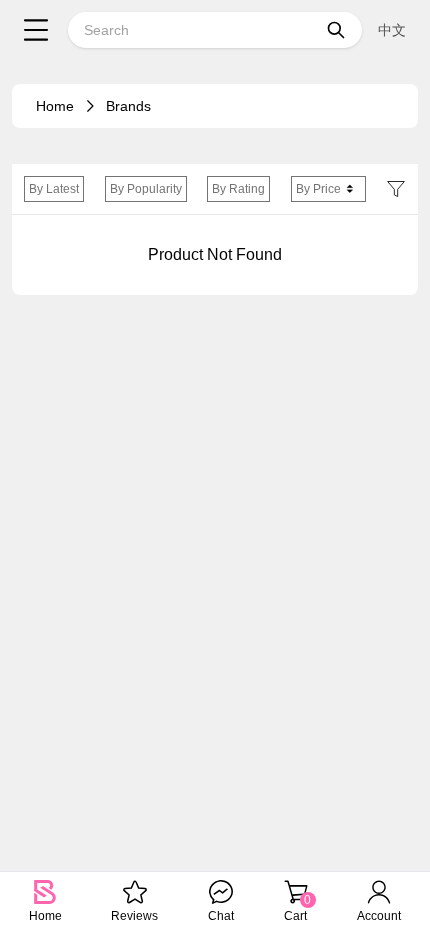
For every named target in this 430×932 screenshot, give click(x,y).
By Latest (54, 189)
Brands (128, 106)
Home (55, 106)
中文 (392, 30)
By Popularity (146, 189)
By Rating (238, 189)
